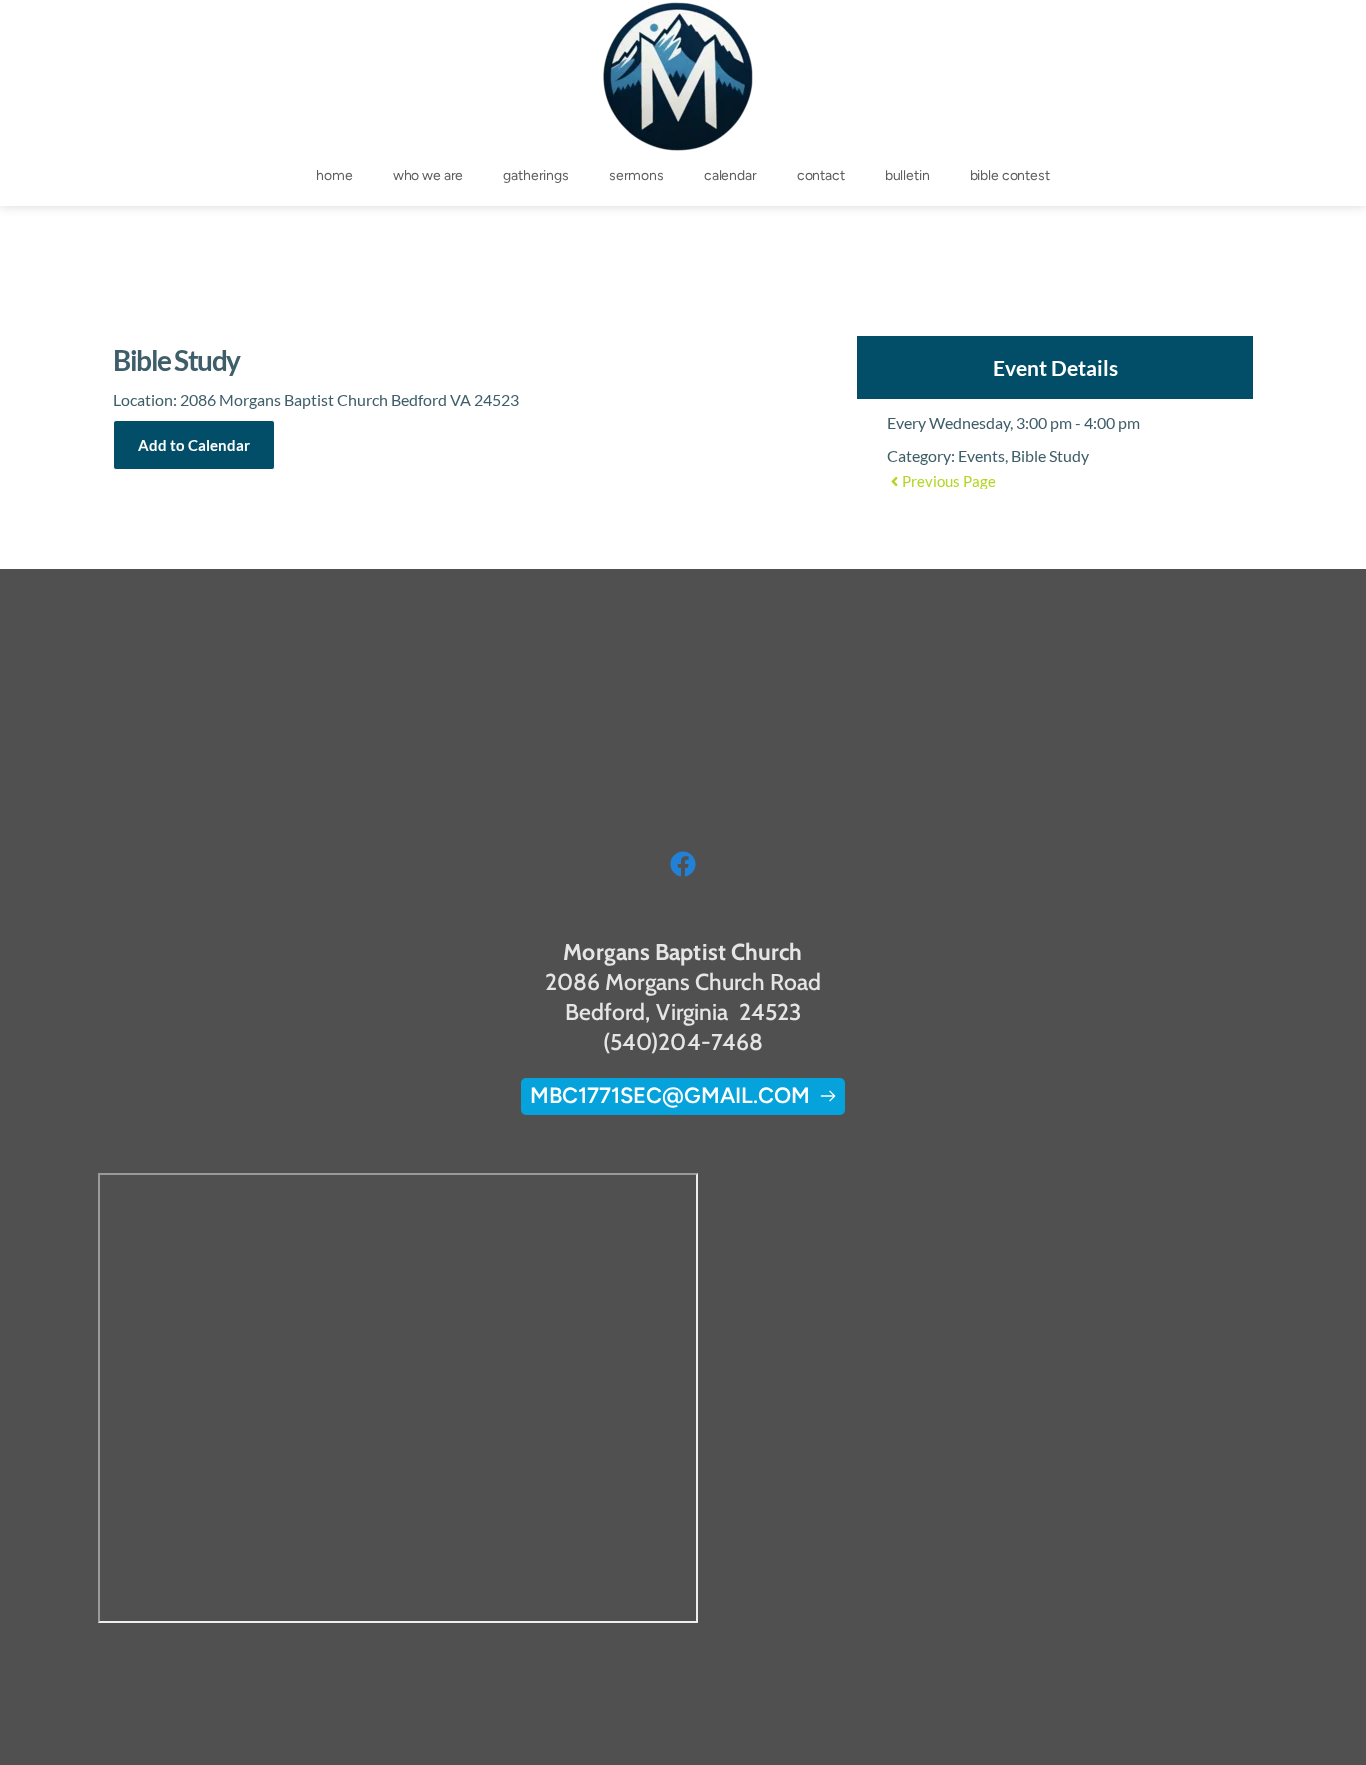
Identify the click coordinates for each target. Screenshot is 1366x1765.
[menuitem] (334, 176)
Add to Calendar (194, 445)
